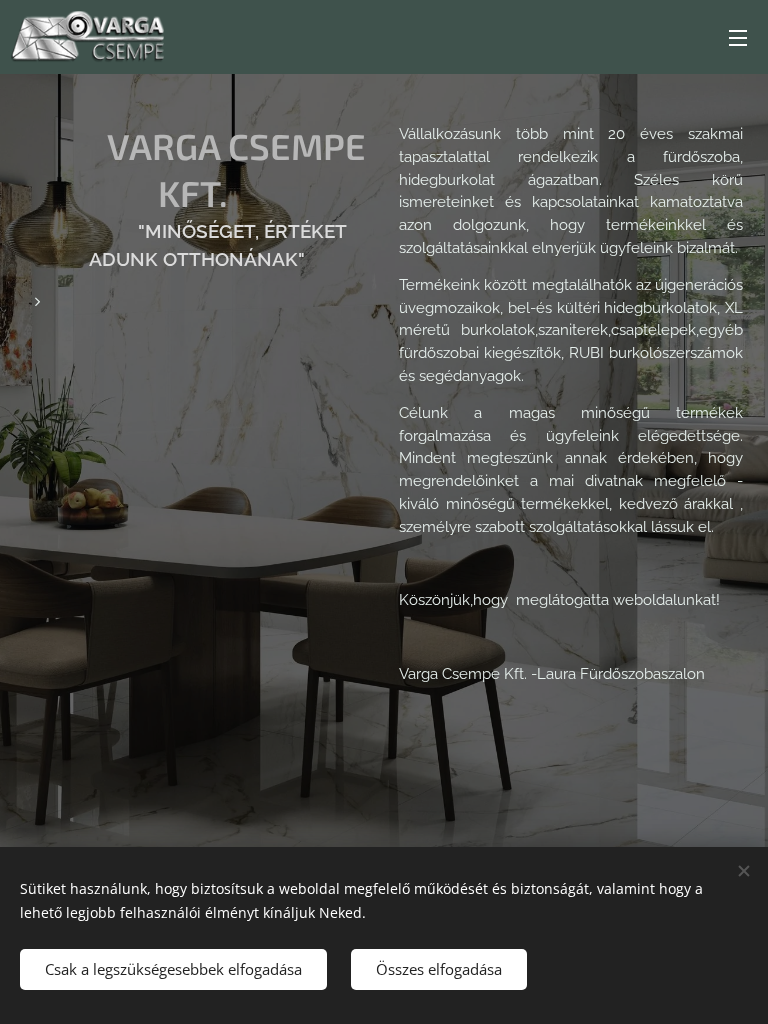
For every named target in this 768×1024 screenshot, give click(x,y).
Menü (738, 37)
